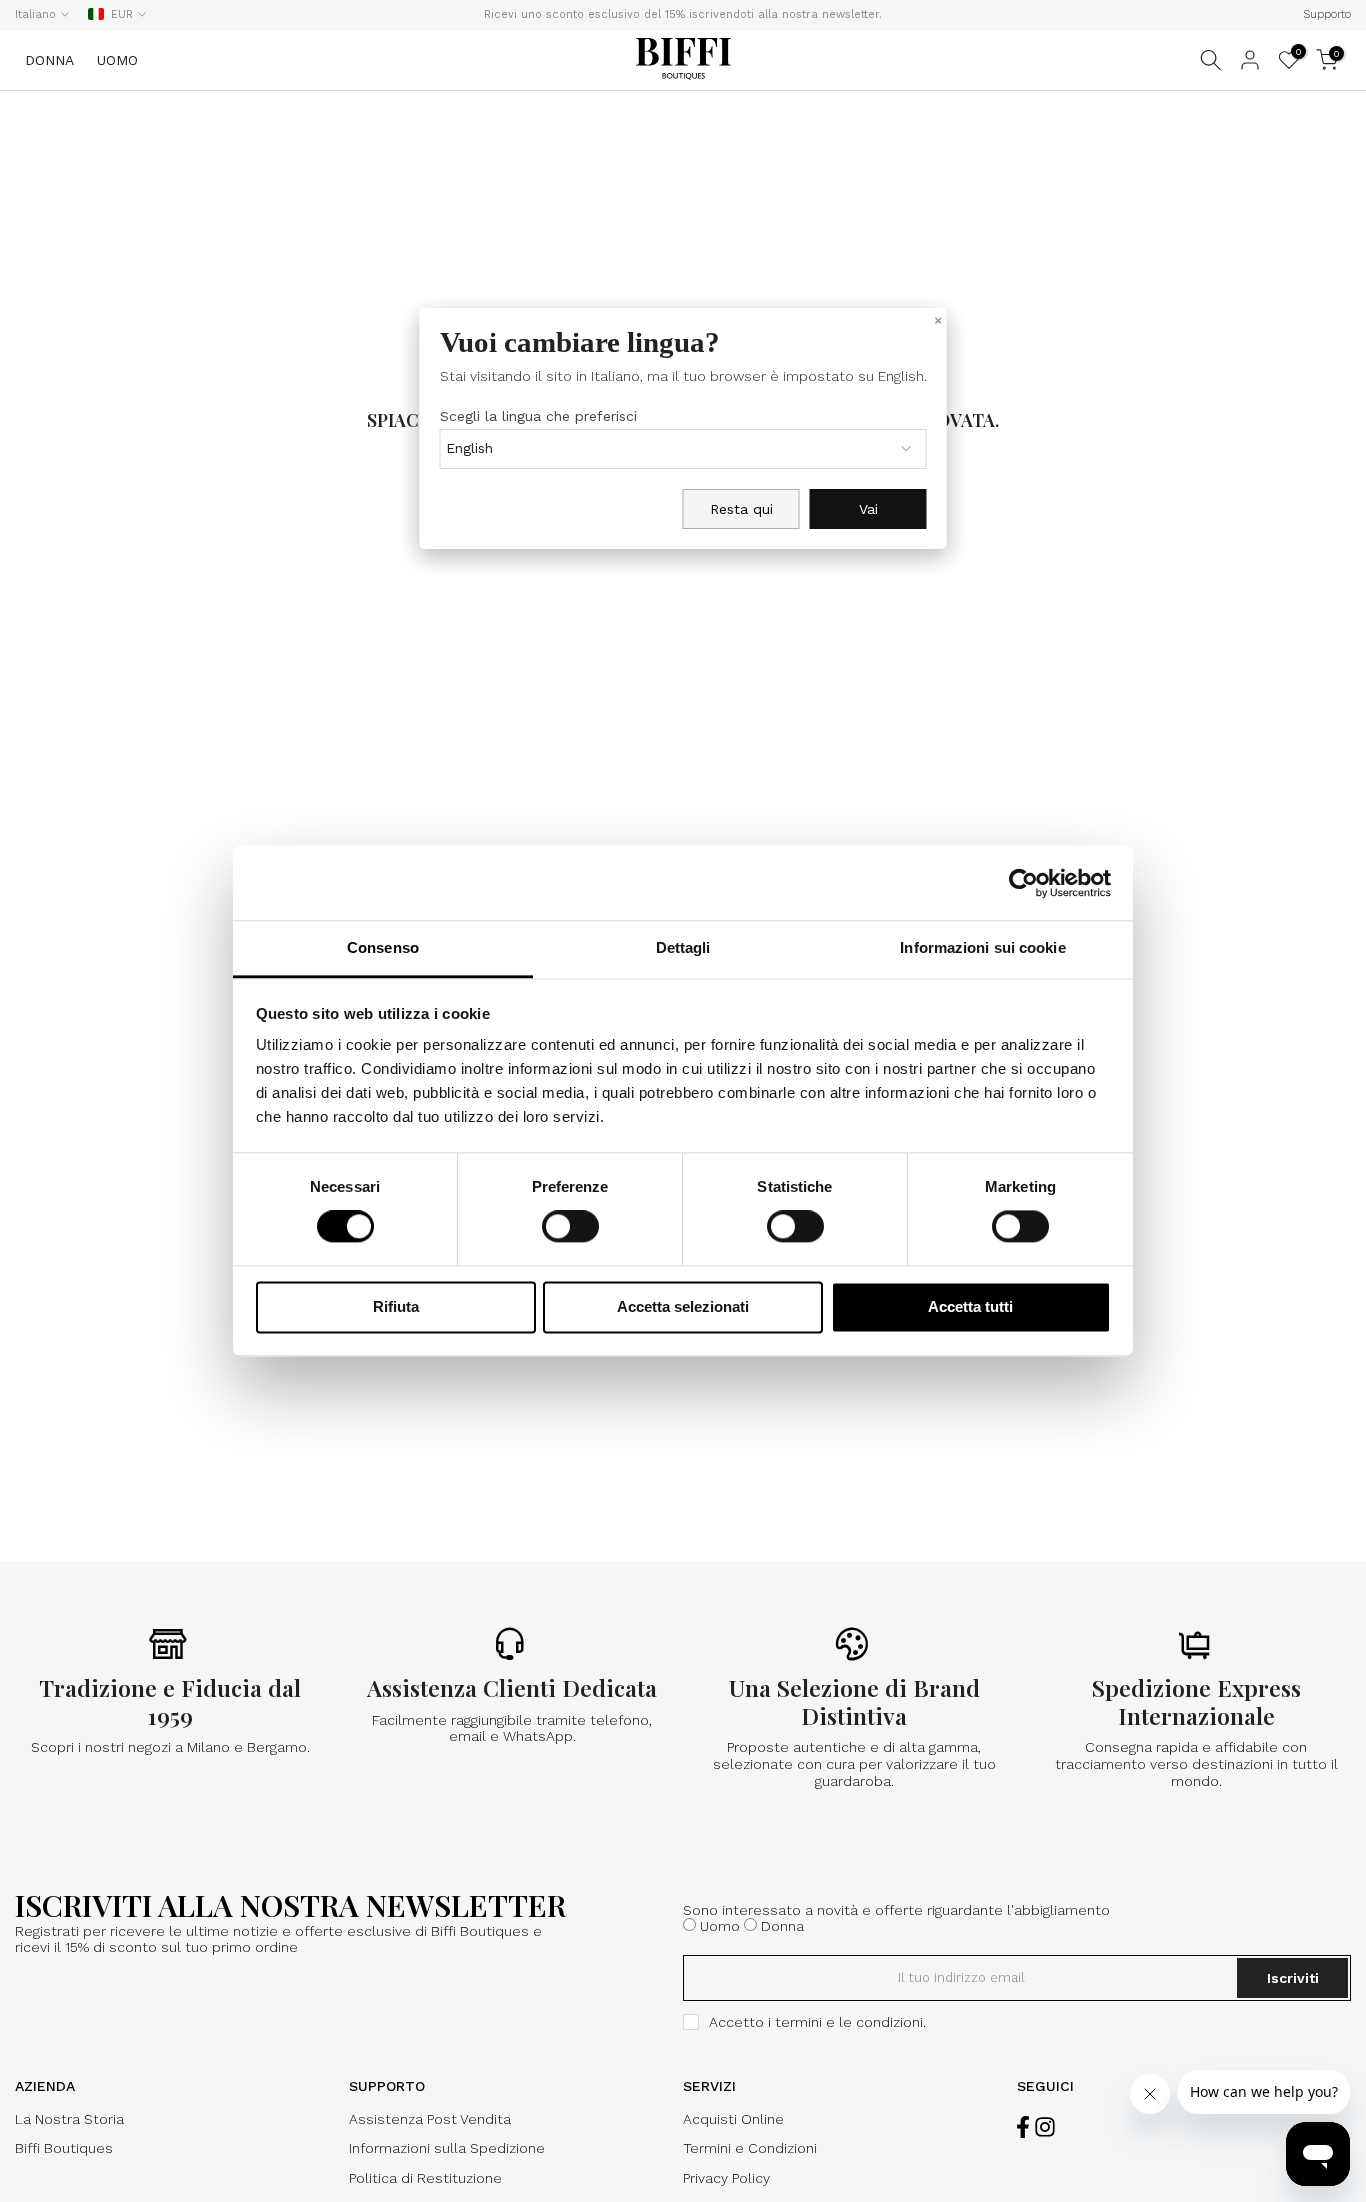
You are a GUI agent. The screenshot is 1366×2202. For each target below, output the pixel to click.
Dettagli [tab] (683, 947)
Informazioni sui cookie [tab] (982, 947)
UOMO (117, 60)
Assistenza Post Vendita (430, 2119)
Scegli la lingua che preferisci (538, 417)
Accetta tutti (970, 1306)
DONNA (49, 60)
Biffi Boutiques (64, 2148)
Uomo (720, 1926)
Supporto (1327, 14)
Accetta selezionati (683, 1306)
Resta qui (741, 510)
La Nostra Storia (69, 2119)
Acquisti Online (733, 2119)
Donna (782, 1926)
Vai (868, 510)
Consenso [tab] (383, 947)
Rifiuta (396, 1306)
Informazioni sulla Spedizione (447, 2148)
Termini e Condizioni (750, 2148)
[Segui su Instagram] (1045, 2127)
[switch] (570, 1227)
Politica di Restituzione (425, 2178)
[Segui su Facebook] (1023, 2127)
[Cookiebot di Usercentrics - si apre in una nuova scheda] (1023, 883)
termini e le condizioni (849, 2022)
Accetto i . (817, 2022)
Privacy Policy (726, 2178)
